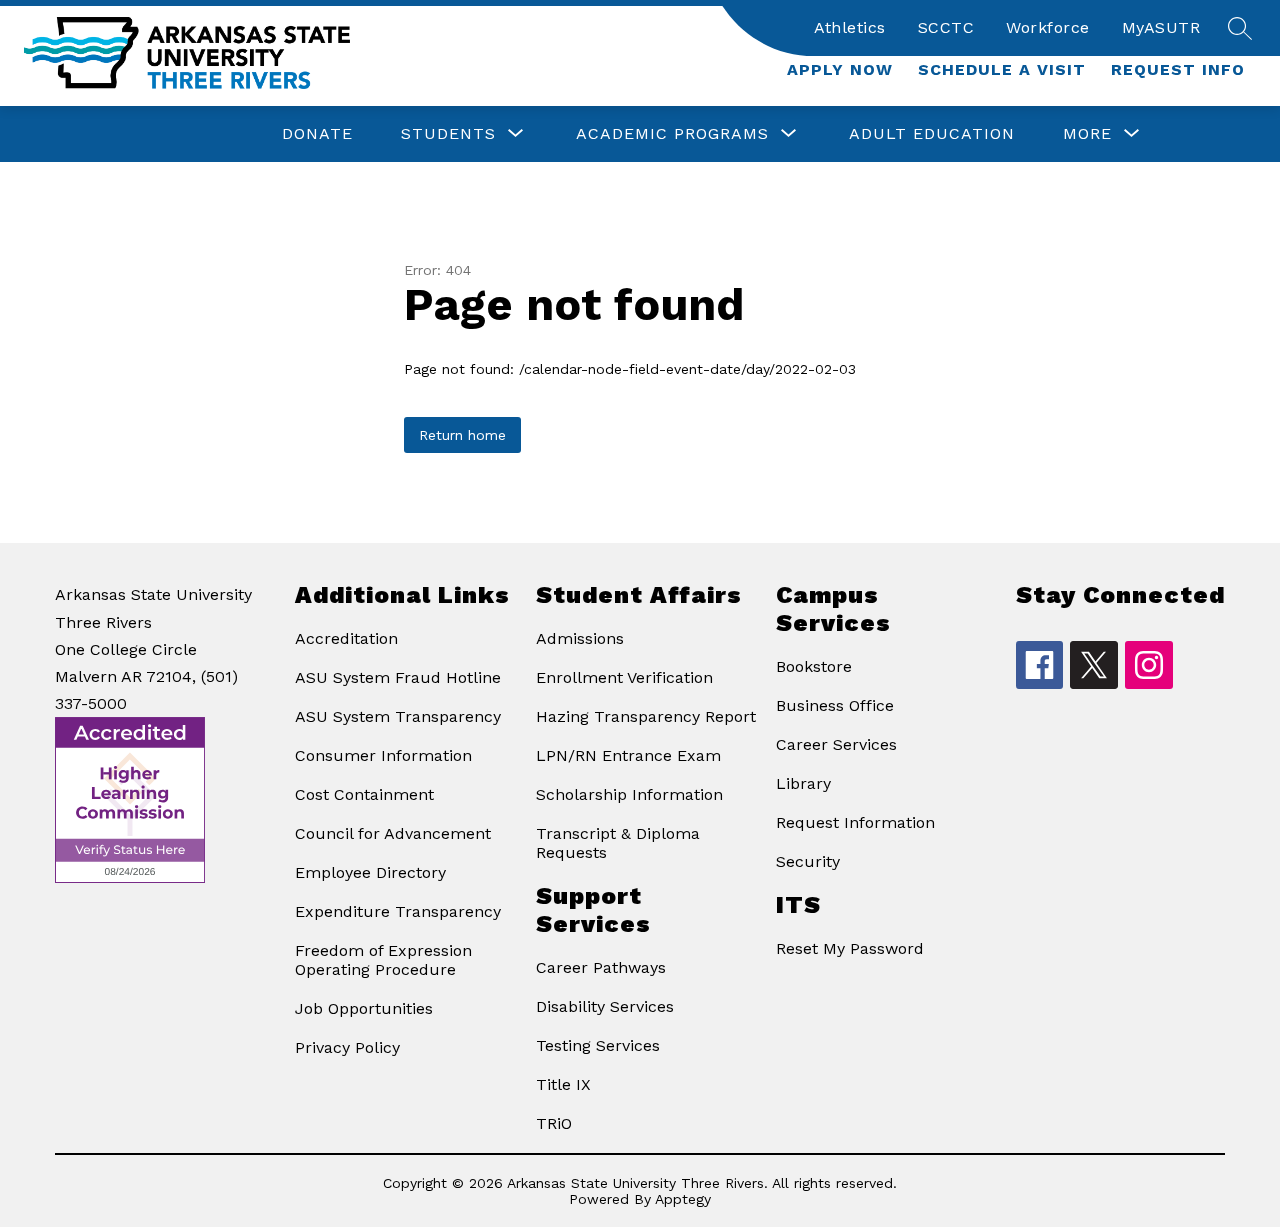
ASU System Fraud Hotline (398, 677)
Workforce (1048, 27)
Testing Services (598, 1045)
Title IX (563, 1084)
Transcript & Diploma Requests (618, 843)
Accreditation (346, 638)
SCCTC (946, 27)
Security (808, 861)
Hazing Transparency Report (646, 716)
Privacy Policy (347, 1047)
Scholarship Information (629, 794)
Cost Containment (364, 794)
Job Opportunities (364, 1008)
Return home (462, 435)
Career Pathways (601, 967)
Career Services (836, 744)
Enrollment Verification (624, 677)
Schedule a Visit (1002, 69)
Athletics (850, 27)
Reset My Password (850, 948)
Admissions (580, 638)
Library (803, 783)
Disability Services (605, 1006)
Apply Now (840, 69)
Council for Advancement (393, 833)
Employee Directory (370, 872)
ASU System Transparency (398, 716)
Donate (317, 133)
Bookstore (814, 666)
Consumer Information (383, 755)
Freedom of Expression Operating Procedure (383, 960)
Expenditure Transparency (398, 911)
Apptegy (683, 1199)
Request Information (855, 822)
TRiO (554, 1123)
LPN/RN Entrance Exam (628, 755)
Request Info (1178, 69)
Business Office (835, 705)
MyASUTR (1161, 27)
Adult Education (932, 133)
